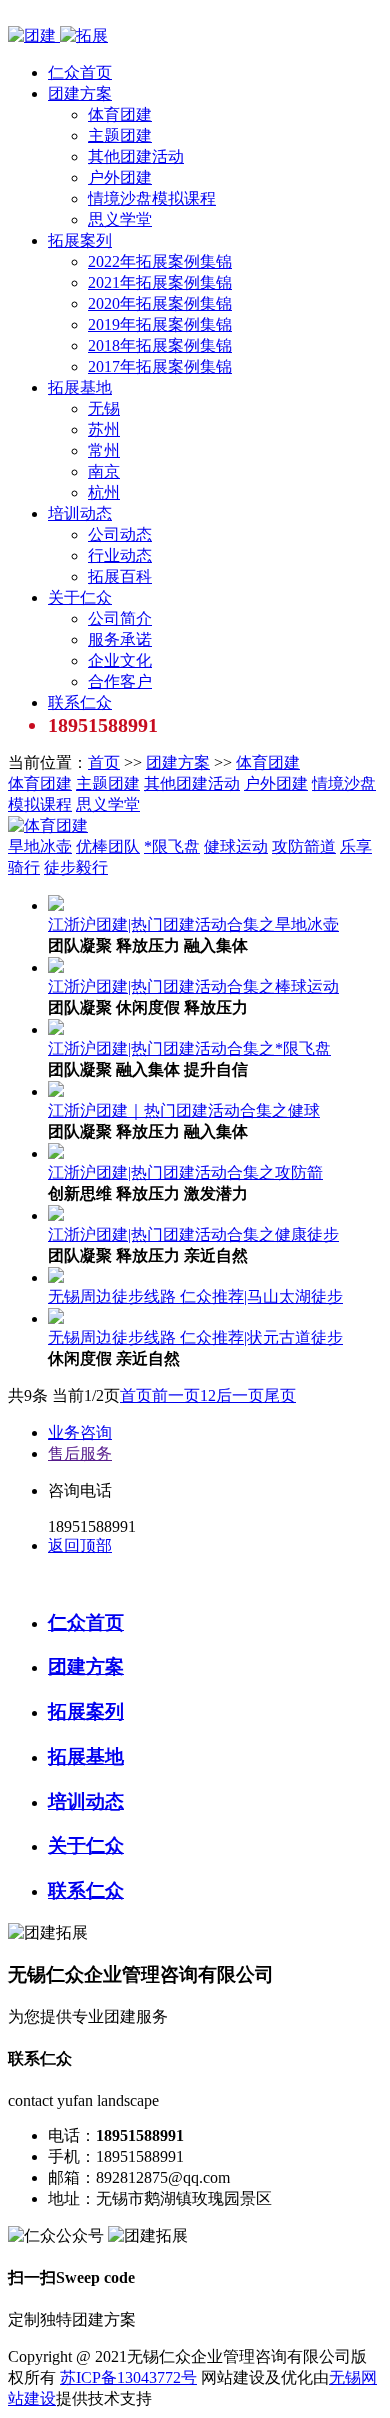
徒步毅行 (76, 867)
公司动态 (120, 534)
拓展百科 (120, 576)
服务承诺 (120, 639)
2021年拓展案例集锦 (160, 282)
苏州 (104, 429)
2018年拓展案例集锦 (160, 345)
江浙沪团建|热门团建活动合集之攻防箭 (185, 1172)
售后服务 (80, 1453)
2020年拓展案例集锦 (160, 303)
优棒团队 (108, 846)
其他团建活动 (136, 156)
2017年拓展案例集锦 (160, 366)
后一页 (240, 1395)
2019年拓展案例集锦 (160, 324)
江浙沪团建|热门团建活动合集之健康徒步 (193, 1234)
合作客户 (120, 681)
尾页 (280, 1395)
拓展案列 (80, 240)
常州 (104, 450)
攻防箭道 (304, 846)
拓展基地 (80, 387)
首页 (104, 762)
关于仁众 (80, 597)
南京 (104, 471)
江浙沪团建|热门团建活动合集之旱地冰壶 (193, 924)
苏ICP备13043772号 (128, 2377)
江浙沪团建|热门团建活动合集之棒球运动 (193, 986)
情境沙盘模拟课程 (152, 198)
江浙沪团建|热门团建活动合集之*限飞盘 (189, 1048)
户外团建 (120, 177)
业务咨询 (80, 1432)
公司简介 (120, 618)
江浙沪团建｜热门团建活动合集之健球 (184, 1110)
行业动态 (120, 555)
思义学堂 (120, 219)
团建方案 (80, 93)
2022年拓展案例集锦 (160, 261)
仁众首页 (80, 72)
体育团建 (120, 114)
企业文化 (120, 660)
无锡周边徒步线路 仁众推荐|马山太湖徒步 (195, 1296)
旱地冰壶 (40, 846)
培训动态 (80, 513)
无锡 (104, 408)
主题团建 (120, 135)
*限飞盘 (172, 846)
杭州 (104, 492)
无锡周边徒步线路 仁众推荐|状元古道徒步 (195, 1337)
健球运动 (236, 846)
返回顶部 (80, 1545)
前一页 (176, 1395)
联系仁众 (80, 702)
